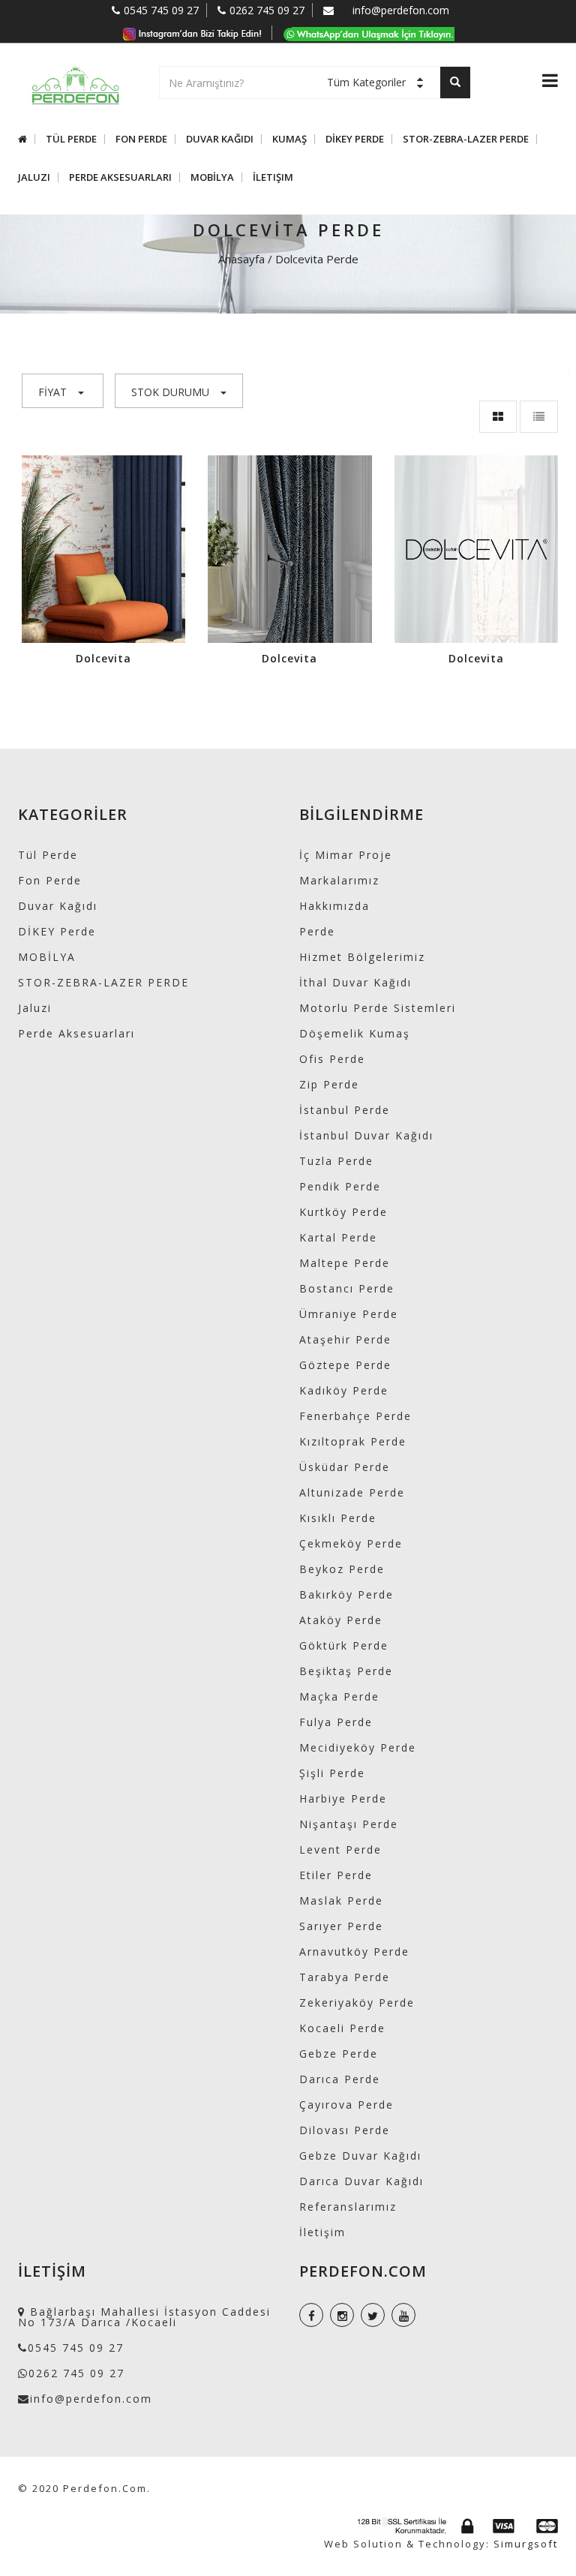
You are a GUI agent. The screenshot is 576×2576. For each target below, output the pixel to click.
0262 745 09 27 (267, 10)
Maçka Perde (339, 1696)
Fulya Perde (336, 1722)
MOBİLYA (212, 177)
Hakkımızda (334, 906)
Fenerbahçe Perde (355, 1416)
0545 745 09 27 (161, 10)
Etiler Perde (336, 1875)
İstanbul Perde (345, 1110)
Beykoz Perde (342, 1569)
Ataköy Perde (341, 1620)
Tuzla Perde (336, 1161)
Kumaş (289, 139)
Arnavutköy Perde (354, 1952)
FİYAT (52, 392)
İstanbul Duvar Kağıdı (366, 1135)
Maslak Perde (341, 1900)
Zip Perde (329, 1084)
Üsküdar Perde (345, 1467)
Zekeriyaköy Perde (357, 2003)
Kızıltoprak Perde (353, 1441)
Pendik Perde (340, 1186)
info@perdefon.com (401, 10)
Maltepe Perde (345, 1263)
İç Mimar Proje (346, 855)
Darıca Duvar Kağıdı (361, 2181)
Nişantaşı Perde (349, 1824)
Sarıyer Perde (341, 1926)
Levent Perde (340, 1849)
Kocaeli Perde (342, 2028)
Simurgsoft (526, 2544)
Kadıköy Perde (344, 1390)
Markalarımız (339, 880)
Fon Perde (141, 139)
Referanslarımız (348, 2207)
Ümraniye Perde (349, 1314)
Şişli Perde (332, 1773)
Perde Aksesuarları (120, 177)
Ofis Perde (332, 1059)
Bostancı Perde (347, 1288)
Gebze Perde (339, 2054)
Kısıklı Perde (338, 1518)
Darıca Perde (340, 2079)
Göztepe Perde (345, 1365)
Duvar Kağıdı (220, 139)
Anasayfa (241, 259)
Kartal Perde (338, 1237)
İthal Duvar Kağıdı (355, 982)
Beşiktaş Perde (346, 1671)
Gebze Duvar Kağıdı (360, 2156)
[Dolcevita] (103, 548)
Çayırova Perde (346, 2105)
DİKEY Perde (355, 139)
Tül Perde (71, 139)
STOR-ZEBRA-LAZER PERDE (466, 139)
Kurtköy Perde (343, 1212)
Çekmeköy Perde (351, 1543)
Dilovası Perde (345, 2130)
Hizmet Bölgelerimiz (362, 957)
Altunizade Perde (352, 1492)
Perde (317, 931)
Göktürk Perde (344, 1645)
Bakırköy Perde (346, 1594)
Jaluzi (34, 177)
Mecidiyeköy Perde (358, 1747)
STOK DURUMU (170, 392)
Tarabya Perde (345, 1977)
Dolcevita (103, 658)
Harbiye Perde (343, 1798)
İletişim (273, 177)
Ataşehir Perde (345, 1339)
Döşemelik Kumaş (355, 1033)
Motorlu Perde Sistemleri (378, 1008)
